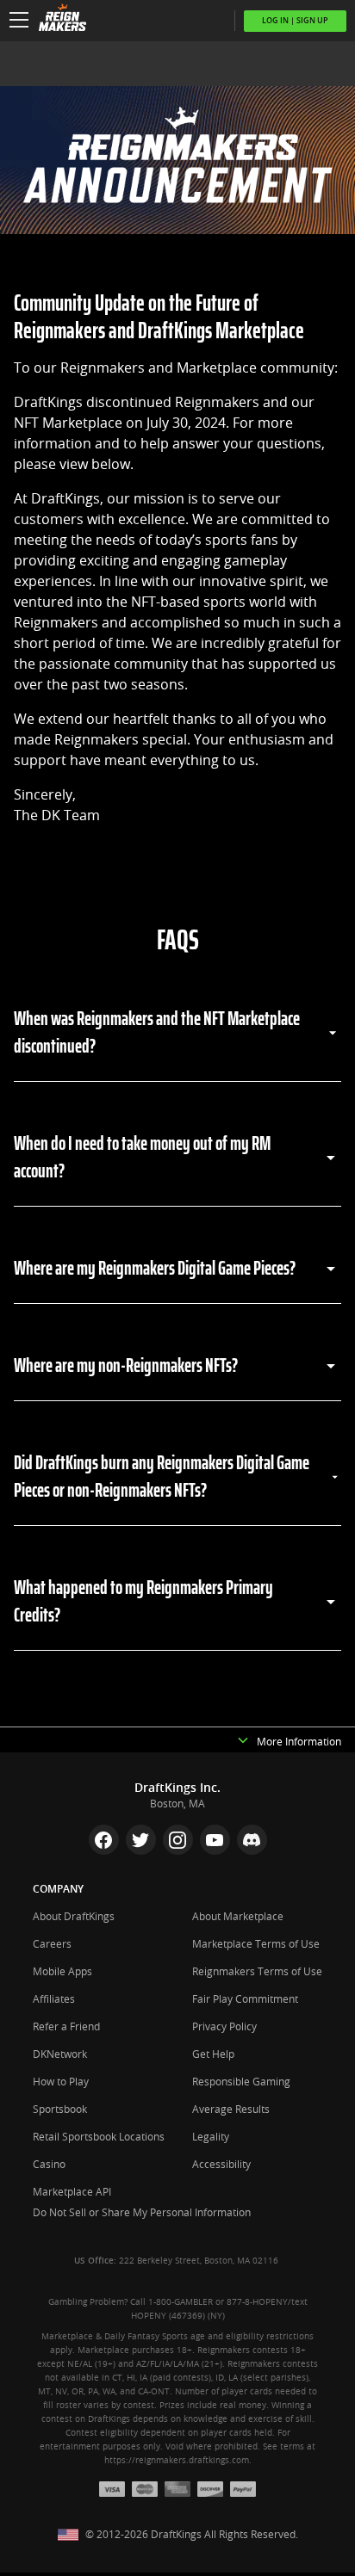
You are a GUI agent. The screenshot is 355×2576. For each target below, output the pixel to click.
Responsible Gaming (241, 2082)
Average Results (231, 2110)
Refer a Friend (66, 2027)
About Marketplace (238, 1917)
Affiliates (54, 1999)
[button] (19, 21)
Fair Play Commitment (245, 1999)
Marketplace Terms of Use (256, 1944)
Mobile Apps (62, 1972)
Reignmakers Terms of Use (257, 1972)
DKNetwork (60, 2054)
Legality (211, 2137)
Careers (52, 1944)
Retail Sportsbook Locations (99, 2137)
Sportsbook (60, 2110)
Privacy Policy (224, 2027)
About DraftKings (74, 1917)
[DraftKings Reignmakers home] (58, 21)
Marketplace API (72, 2192)
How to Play (61, 2082)
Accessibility (221, 2165)
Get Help (213, 2054)
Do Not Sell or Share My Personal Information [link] (142, 2213)
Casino (49, 2165)
